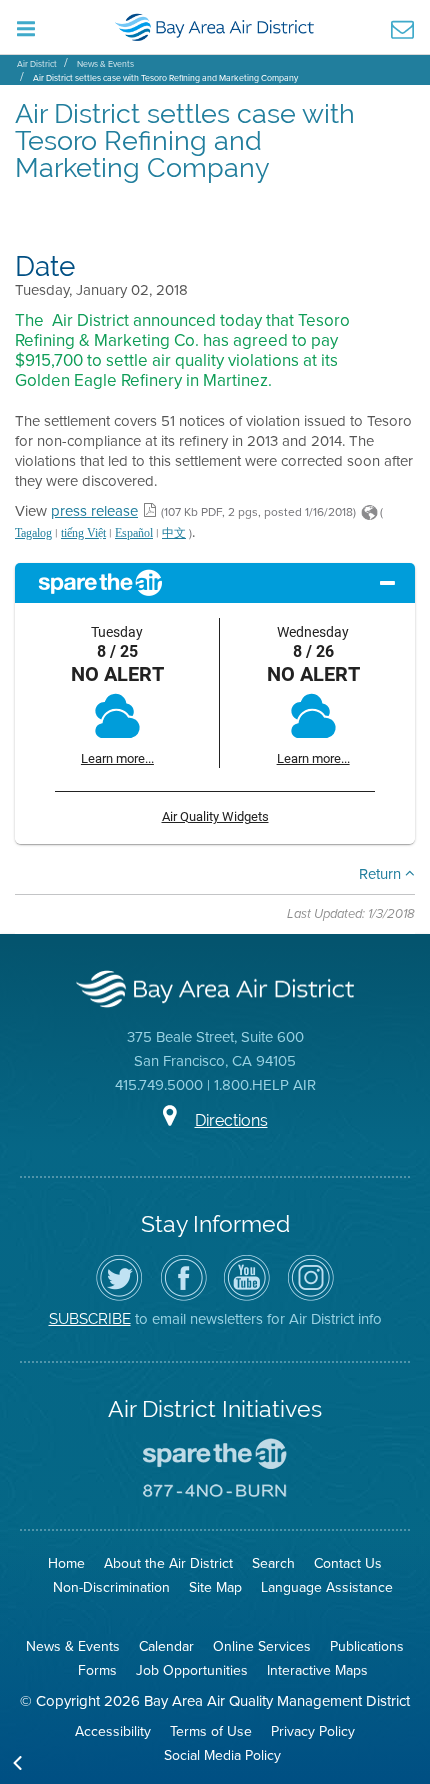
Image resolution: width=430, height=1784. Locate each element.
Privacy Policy (313, 1731)
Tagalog (33, 533)
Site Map (215, 1587)
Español (134, 533)
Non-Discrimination (111, 1587)
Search (273, 1563)
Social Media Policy (222, 1755)
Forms (97, 1670)
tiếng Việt (83, 533)
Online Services (262, 1646)
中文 (174, 533)
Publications (367, 1646)
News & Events (105, 63)
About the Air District (168, 1563)
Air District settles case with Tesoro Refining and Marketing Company (165, 77)
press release (94, 510)
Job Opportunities (192, 1670)
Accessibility (113, 1731)
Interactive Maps (317, 1670)
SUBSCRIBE (90, 1318)
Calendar (166, 1646)
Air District (37, 63)
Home (66, 1563)
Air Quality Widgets (215, 816)
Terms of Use (211, 1731)
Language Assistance (327, 1587)
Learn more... (117, 758)
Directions (231, 1120)
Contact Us (348, 1563)
